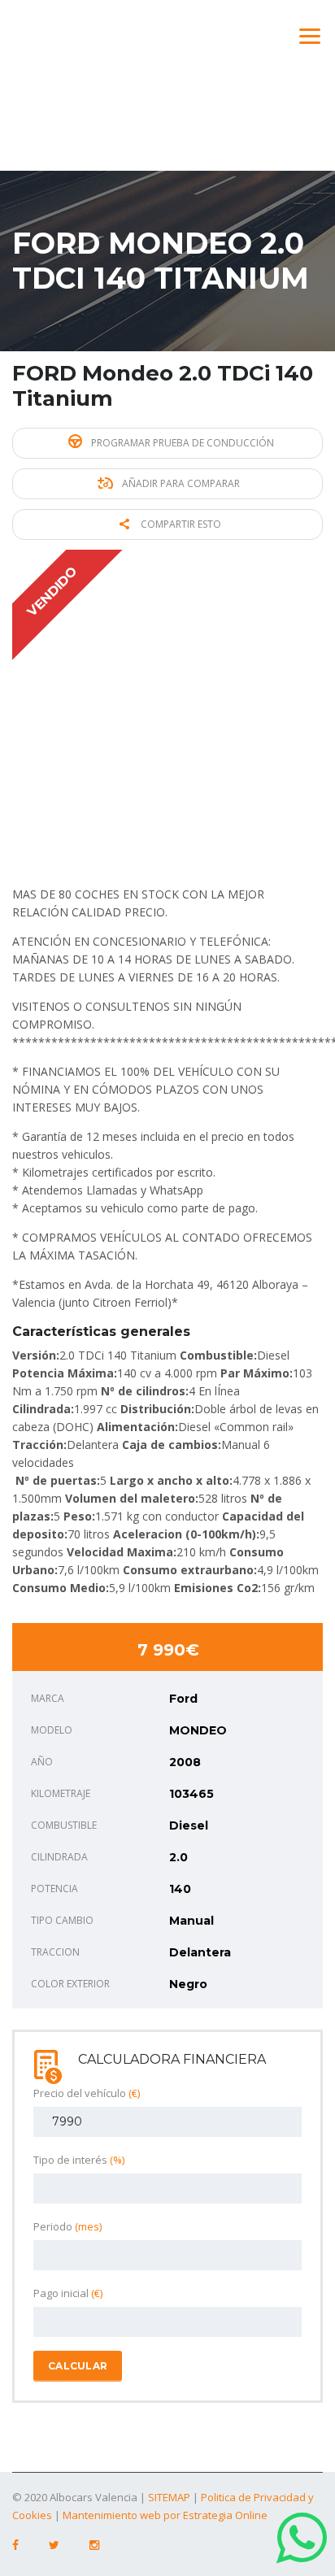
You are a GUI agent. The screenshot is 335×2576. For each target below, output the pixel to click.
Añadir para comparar (180, 483)
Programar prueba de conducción (181, 443)
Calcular (78, 2366)
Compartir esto (180, 524)
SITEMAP (169, 2497)
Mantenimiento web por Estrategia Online (165, 2515)
